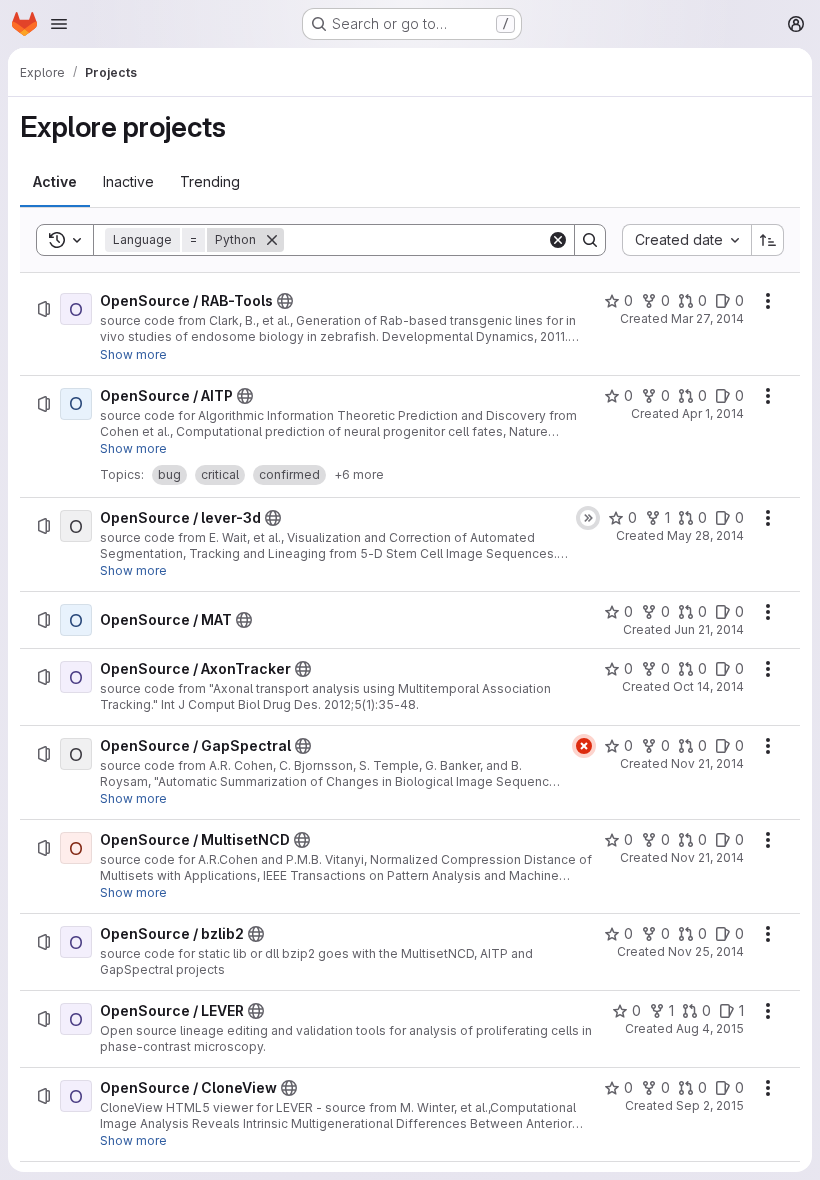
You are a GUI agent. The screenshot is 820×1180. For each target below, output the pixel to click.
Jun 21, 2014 (709, 629)
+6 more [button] (359, 474)
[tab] (55, 182)
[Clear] (558, 240)
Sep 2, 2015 (710, 1105)
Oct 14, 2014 (708, 686)
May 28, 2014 (705, 535)
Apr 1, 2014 (713, 413)
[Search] (590, 240)
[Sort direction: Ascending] (768, 240)
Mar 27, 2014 (707, 318)
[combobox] (686, 240)
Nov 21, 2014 (707, 763)
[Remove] (272, 240)
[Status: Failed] (584, 746)
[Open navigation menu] (59, 24)
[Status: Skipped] (588, 518)
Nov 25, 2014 (706, 951)
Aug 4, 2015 (710, 1028)
